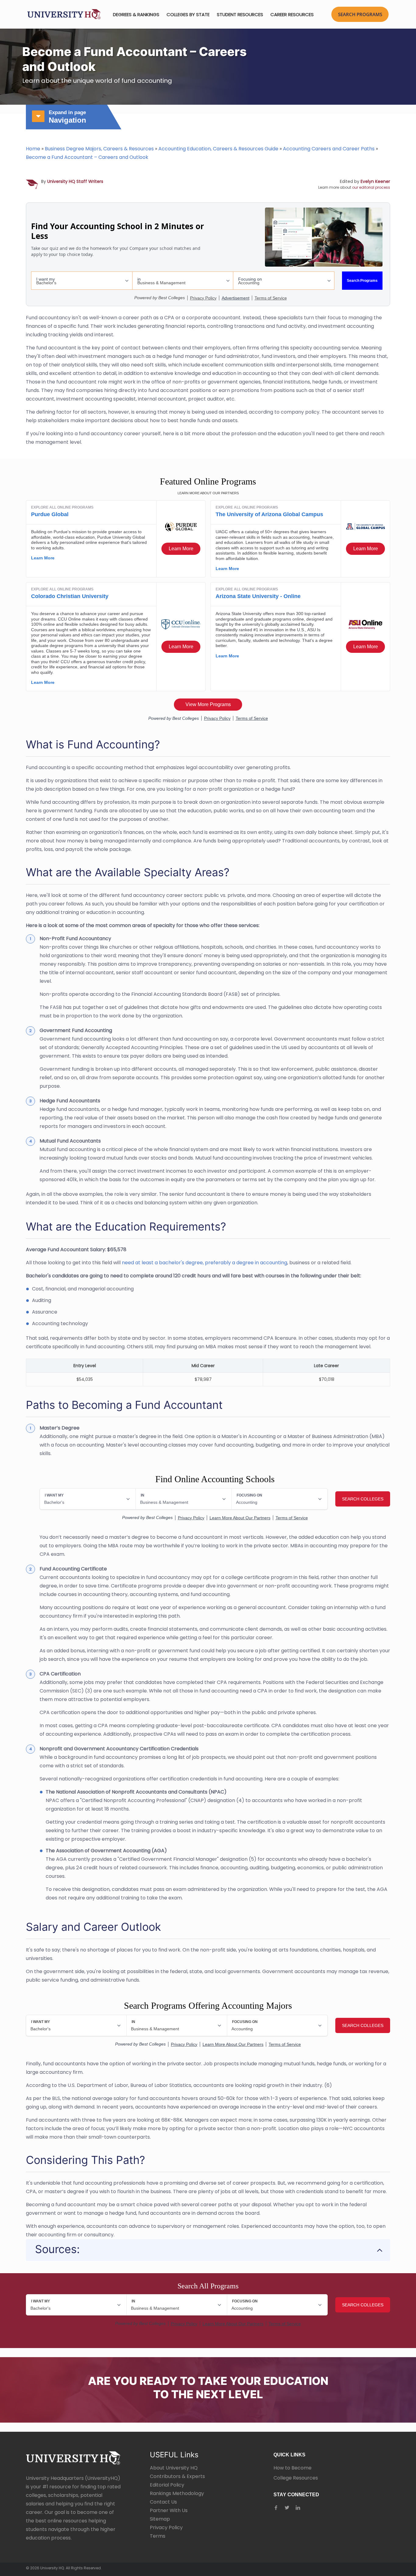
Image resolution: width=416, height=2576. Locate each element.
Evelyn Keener (375, 181)
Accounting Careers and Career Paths (329, 149)
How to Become (293, 2468)
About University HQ (174, 2468)
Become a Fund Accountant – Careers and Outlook (87, 157)
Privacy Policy (166, 2527)
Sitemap (160, 2519)
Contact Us (163, 2502)
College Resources (296, 2478)
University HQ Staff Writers (75, 181)
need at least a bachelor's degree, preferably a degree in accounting (204, 1263)
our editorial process (371, 187)
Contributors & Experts (177, 2476)
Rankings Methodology (177, 2493)
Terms (158, 2536)
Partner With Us (169, 2510)
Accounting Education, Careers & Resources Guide (218, 149)
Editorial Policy (167, 2485)
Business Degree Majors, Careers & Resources (99, 149)
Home (33, 149)
